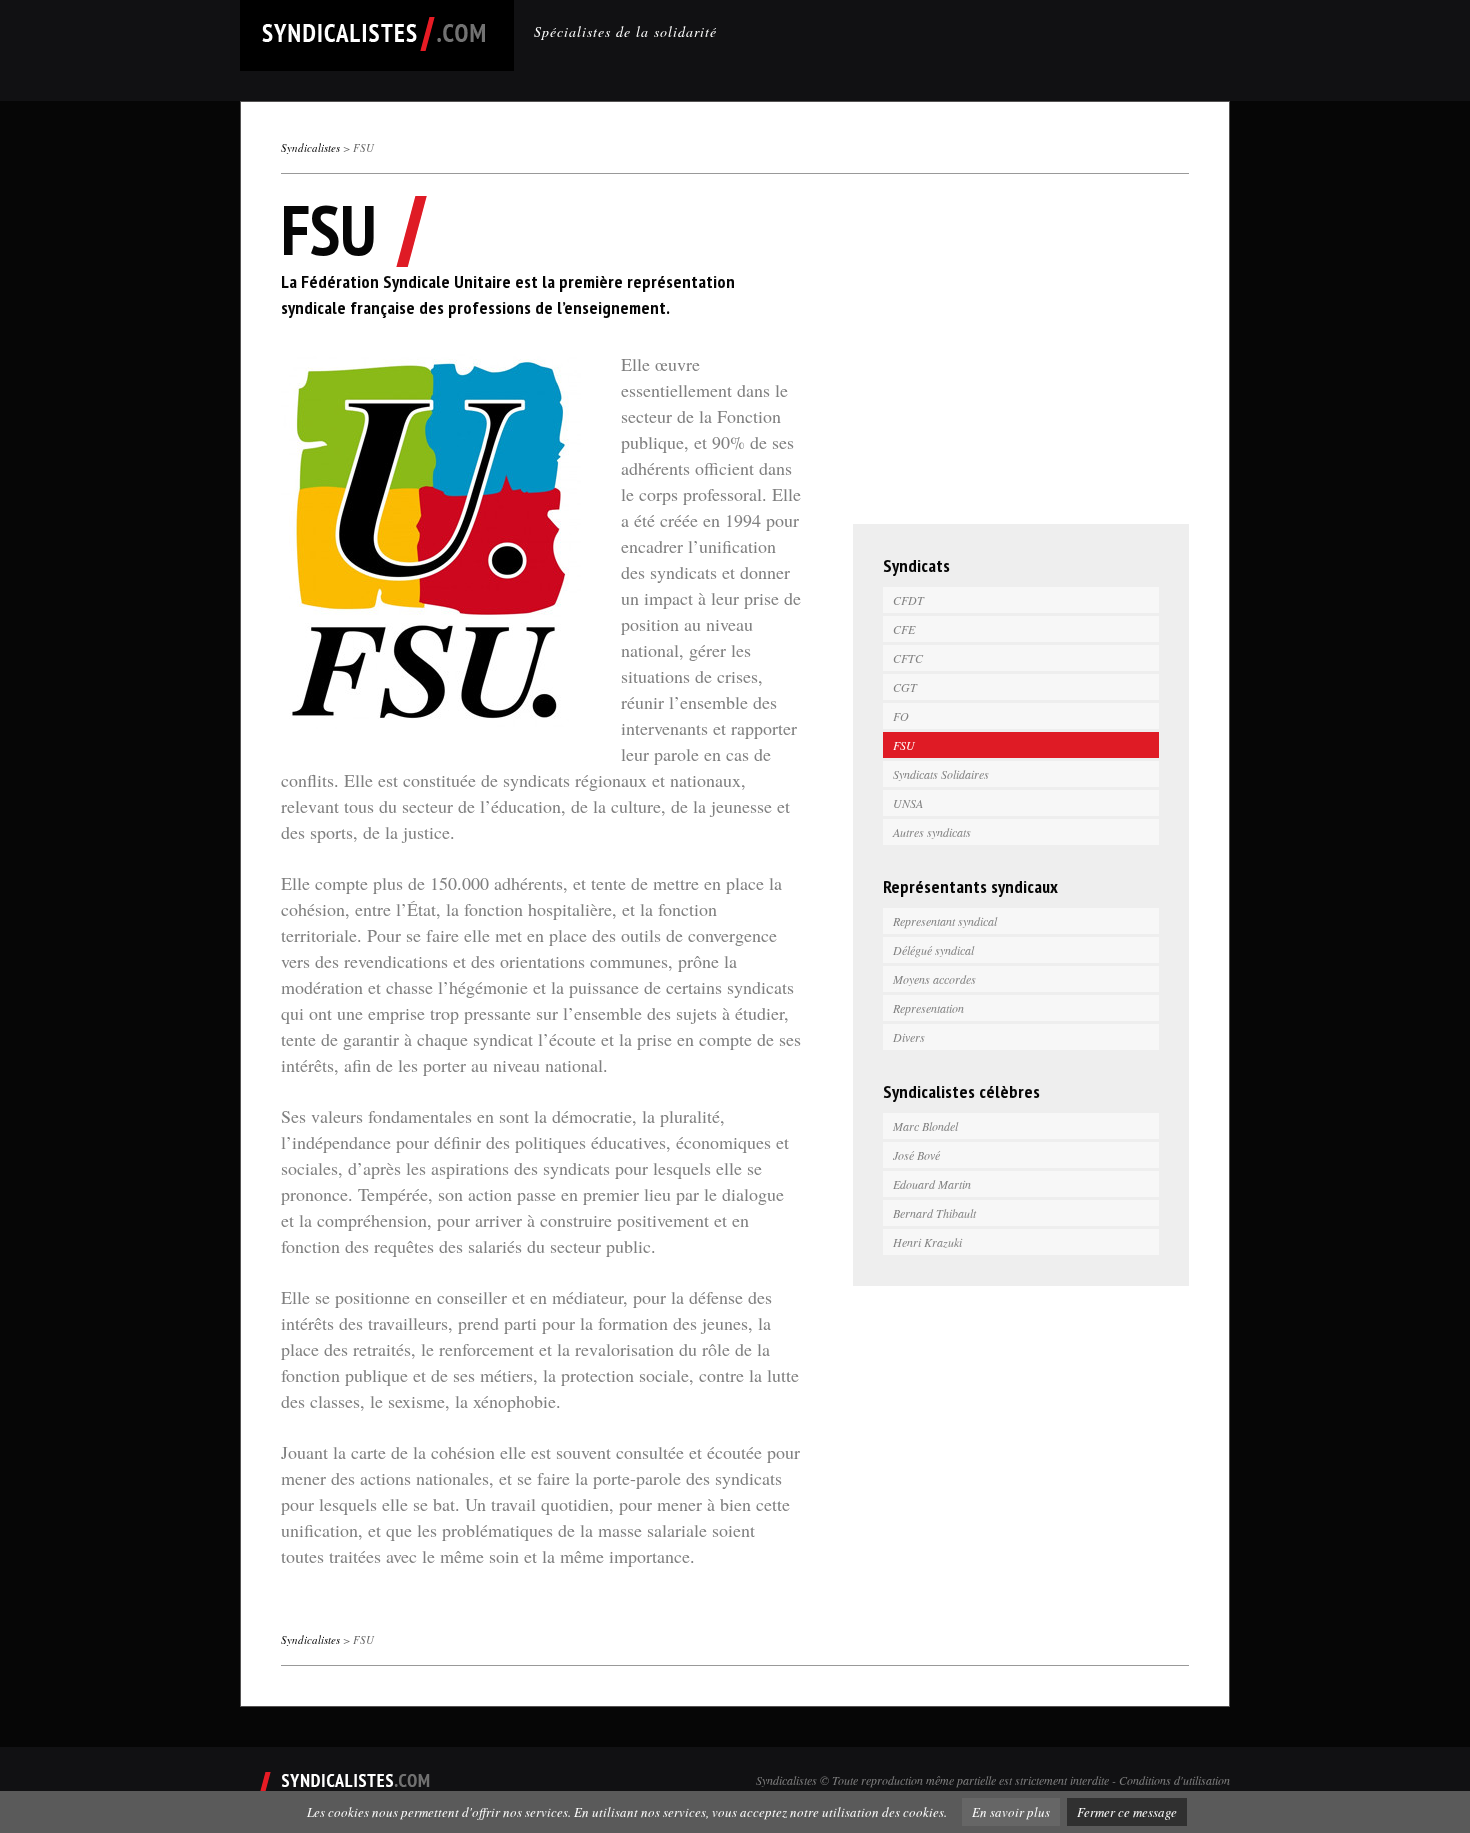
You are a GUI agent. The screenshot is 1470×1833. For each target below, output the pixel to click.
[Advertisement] (1021, 354)
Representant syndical (945, 921)
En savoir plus (1011, 1812)
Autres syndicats (932, 832)
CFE (904, 629)
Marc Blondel (925, 1126)
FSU (904, 745)
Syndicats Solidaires (941, 774)
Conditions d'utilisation (1174, 1780)
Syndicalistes (310, 147)
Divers (909, 1037)
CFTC (908, 658)
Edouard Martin (932, 1184)
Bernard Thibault (934, 1213)
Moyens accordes (934, 979)
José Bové (916, 1155)
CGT (905, 687)
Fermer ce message (1127, 1812)
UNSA (908, 803)
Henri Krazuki (927, 1242)
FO (901, 716)
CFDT (908, 600)
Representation (928, 1008)
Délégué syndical (933, 950)
